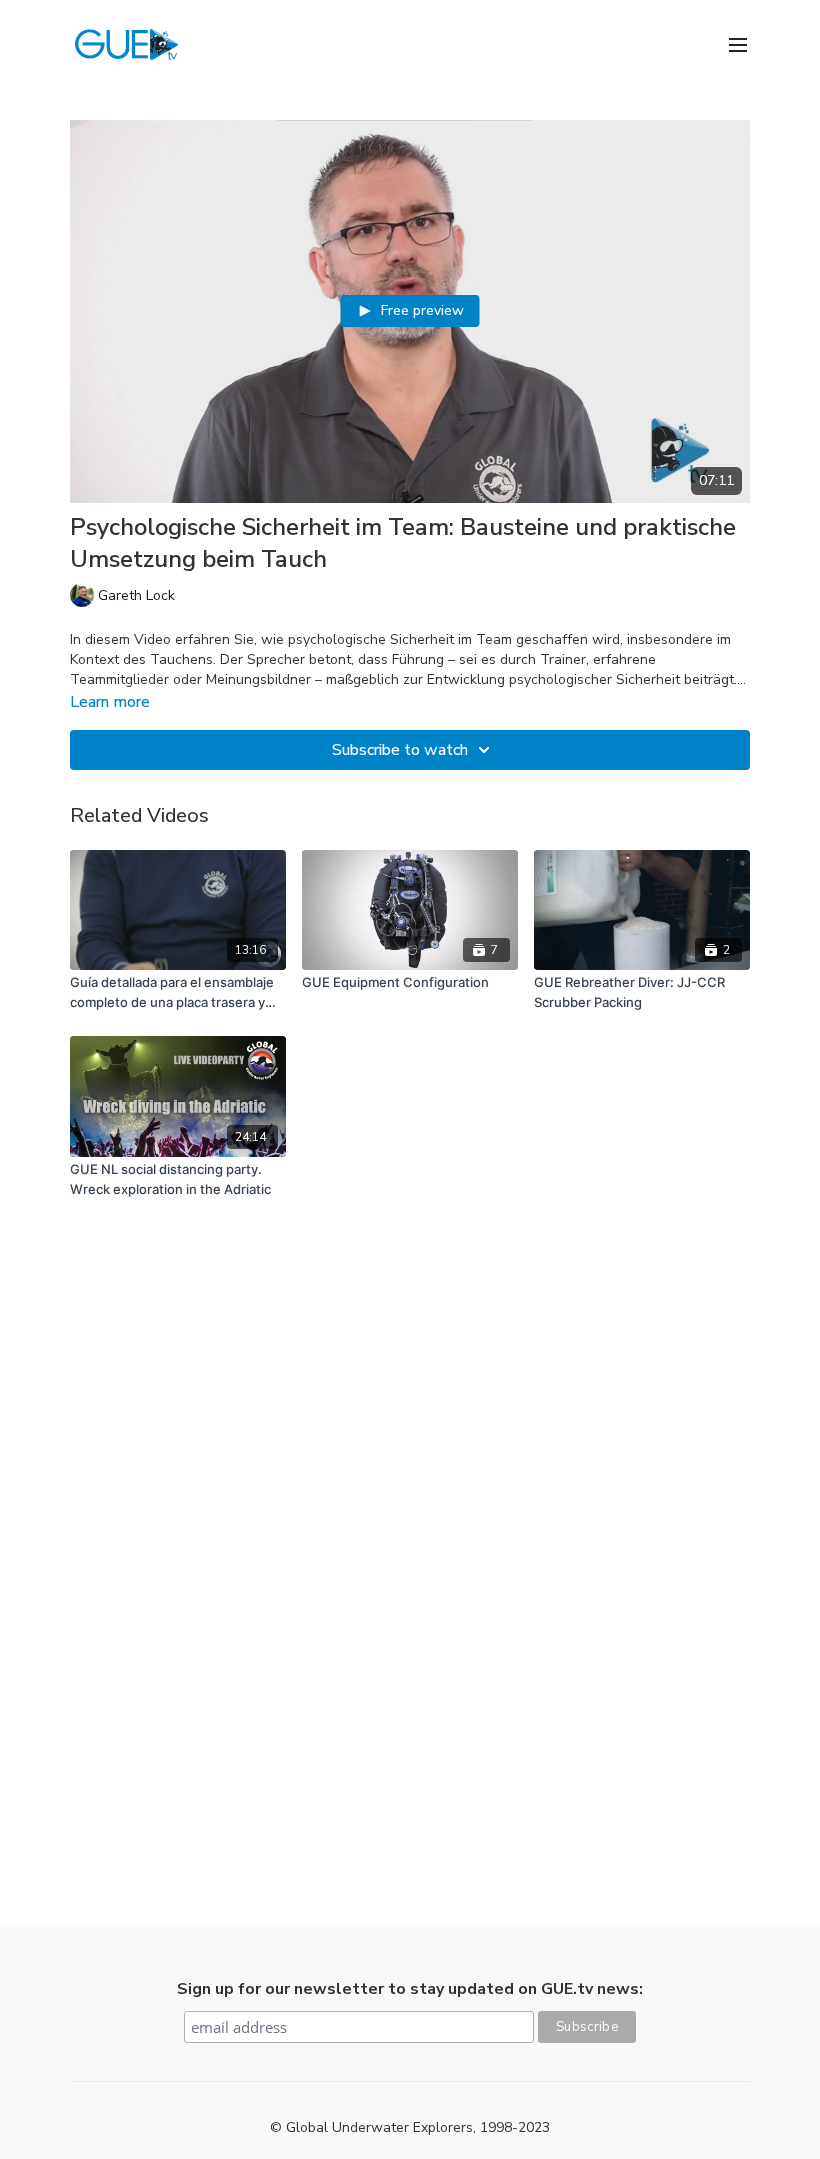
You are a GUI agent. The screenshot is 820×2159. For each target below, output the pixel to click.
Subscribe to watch (400, 750)
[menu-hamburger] (738, 43)
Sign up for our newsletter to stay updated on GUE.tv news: (410, 1989)
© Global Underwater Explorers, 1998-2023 (410, 2128)
